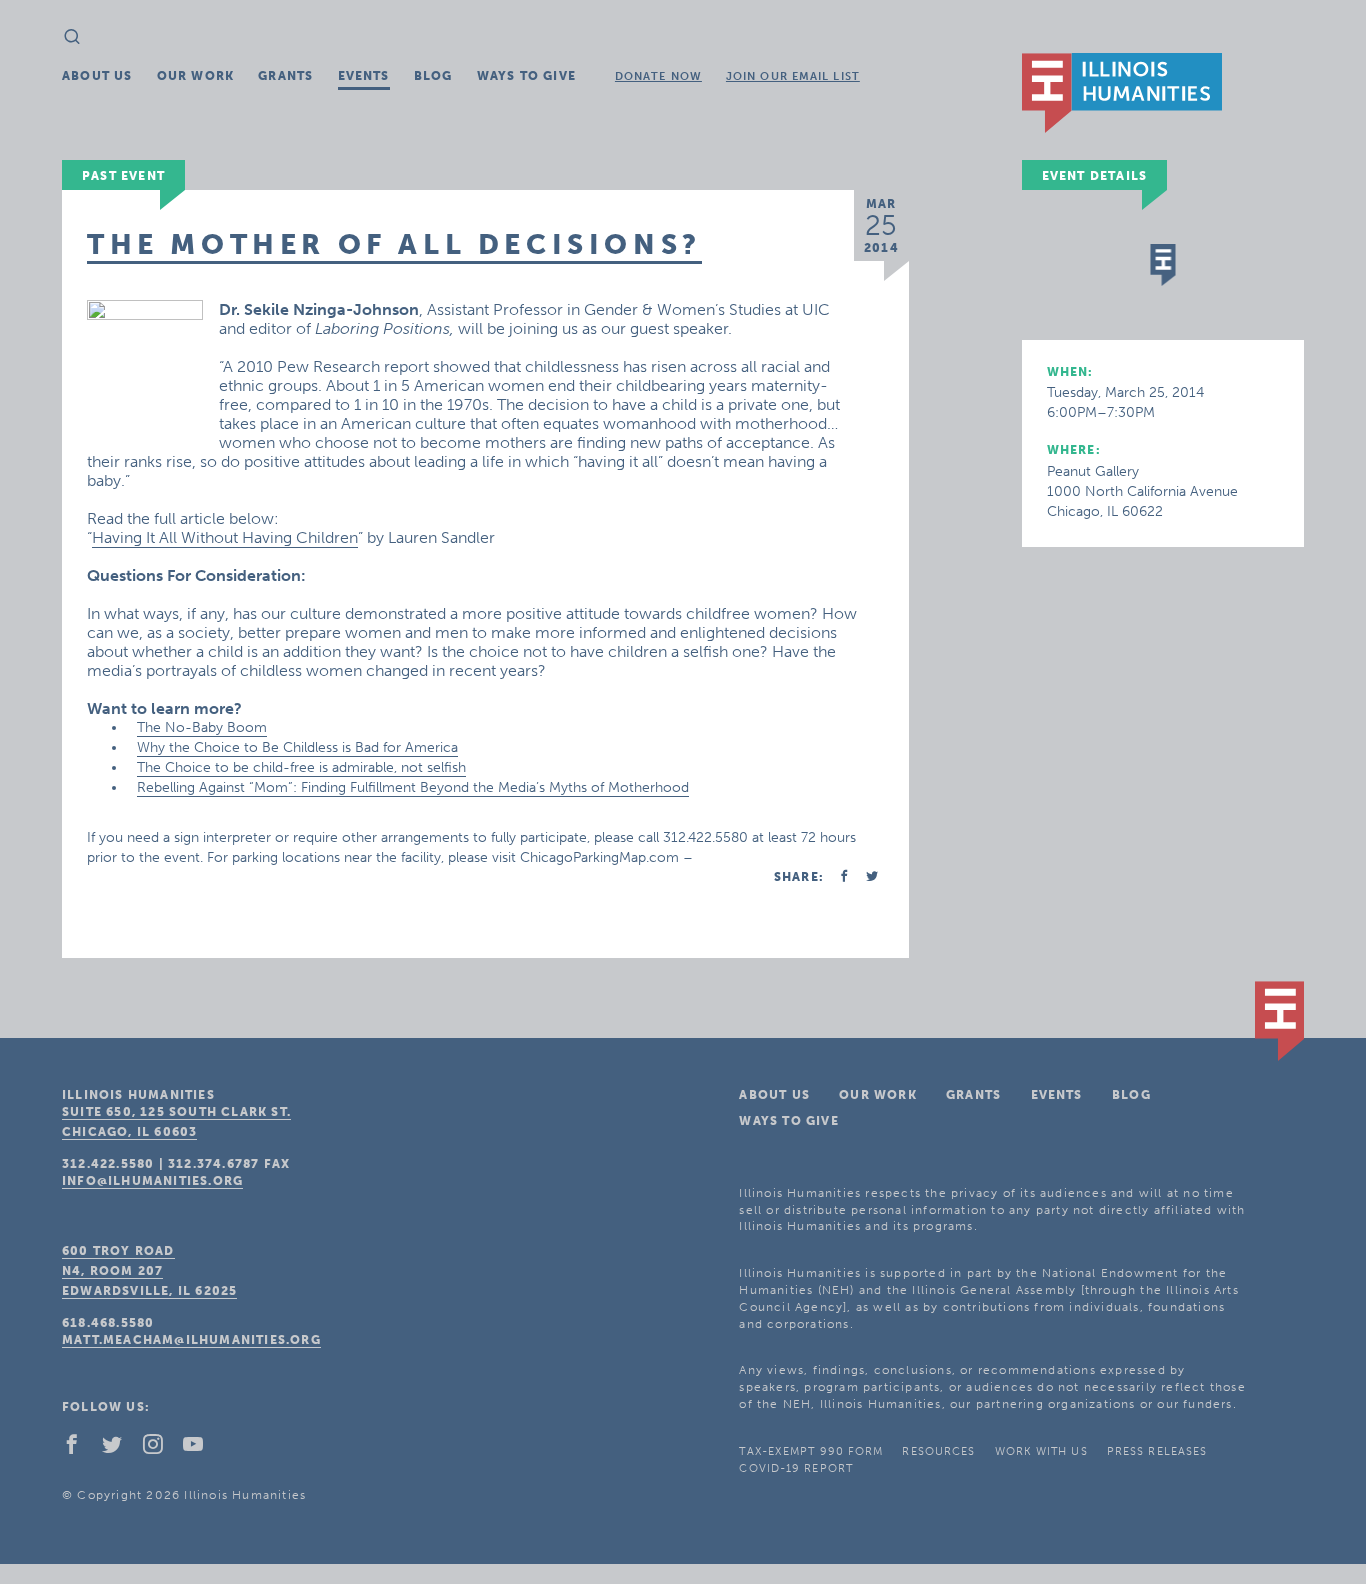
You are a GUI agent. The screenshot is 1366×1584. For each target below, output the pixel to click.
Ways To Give (526, 76)
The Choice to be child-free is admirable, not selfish (301, 767)
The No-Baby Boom (202, 727)
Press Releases (1157, 1451)
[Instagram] (161, 1449)
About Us (97, 76)
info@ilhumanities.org (152, 1181)
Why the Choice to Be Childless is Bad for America (297, 747)
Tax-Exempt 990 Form (811, 1451)
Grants (285, 76)
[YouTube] (201, 1449)
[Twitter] (120, 1449)
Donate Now (658, 76)
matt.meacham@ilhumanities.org (191, 1340)
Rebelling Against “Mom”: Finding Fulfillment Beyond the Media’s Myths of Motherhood (413, 787)
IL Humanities (1122, 93)
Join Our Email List (793, 76)
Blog (433, 76)
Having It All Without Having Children (225, 537)
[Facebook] (80, 1449)
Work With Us (1041, 1451)
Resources (938, 1451)
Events (364, 76)
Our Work (196, 76)
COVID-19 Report (796, 1468)
